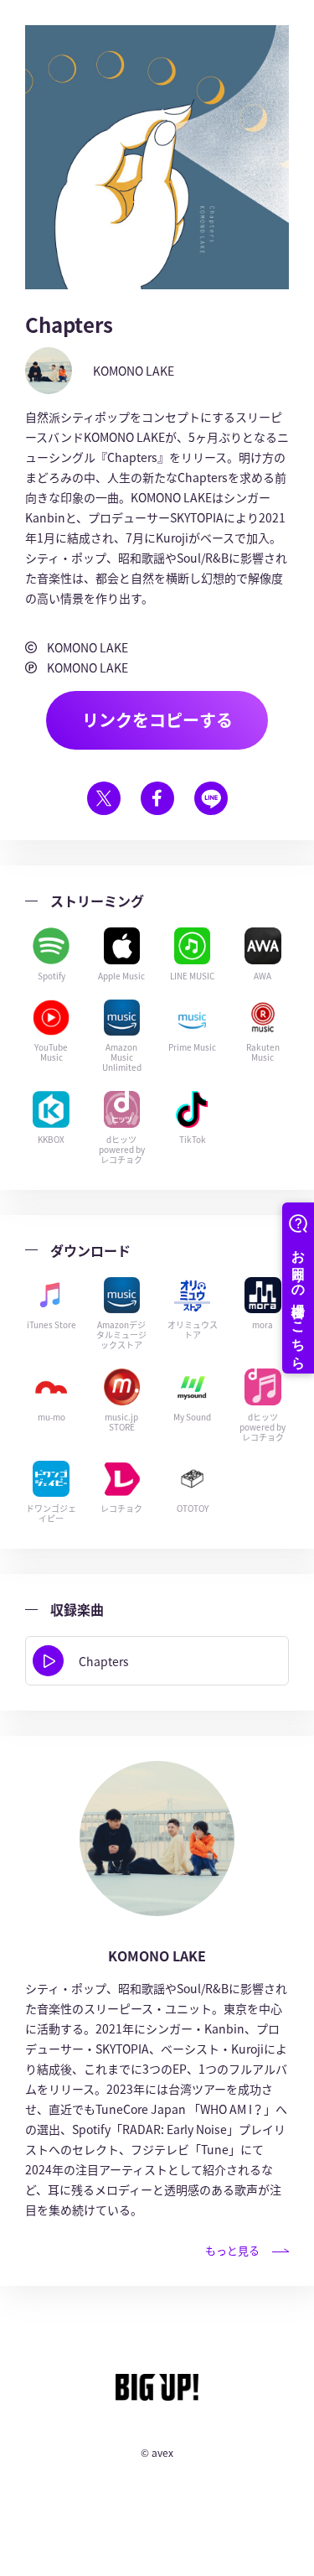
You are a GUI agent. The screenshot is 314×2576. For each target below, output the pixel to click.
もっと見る (232, 2250)
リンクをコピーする (157, 720)
